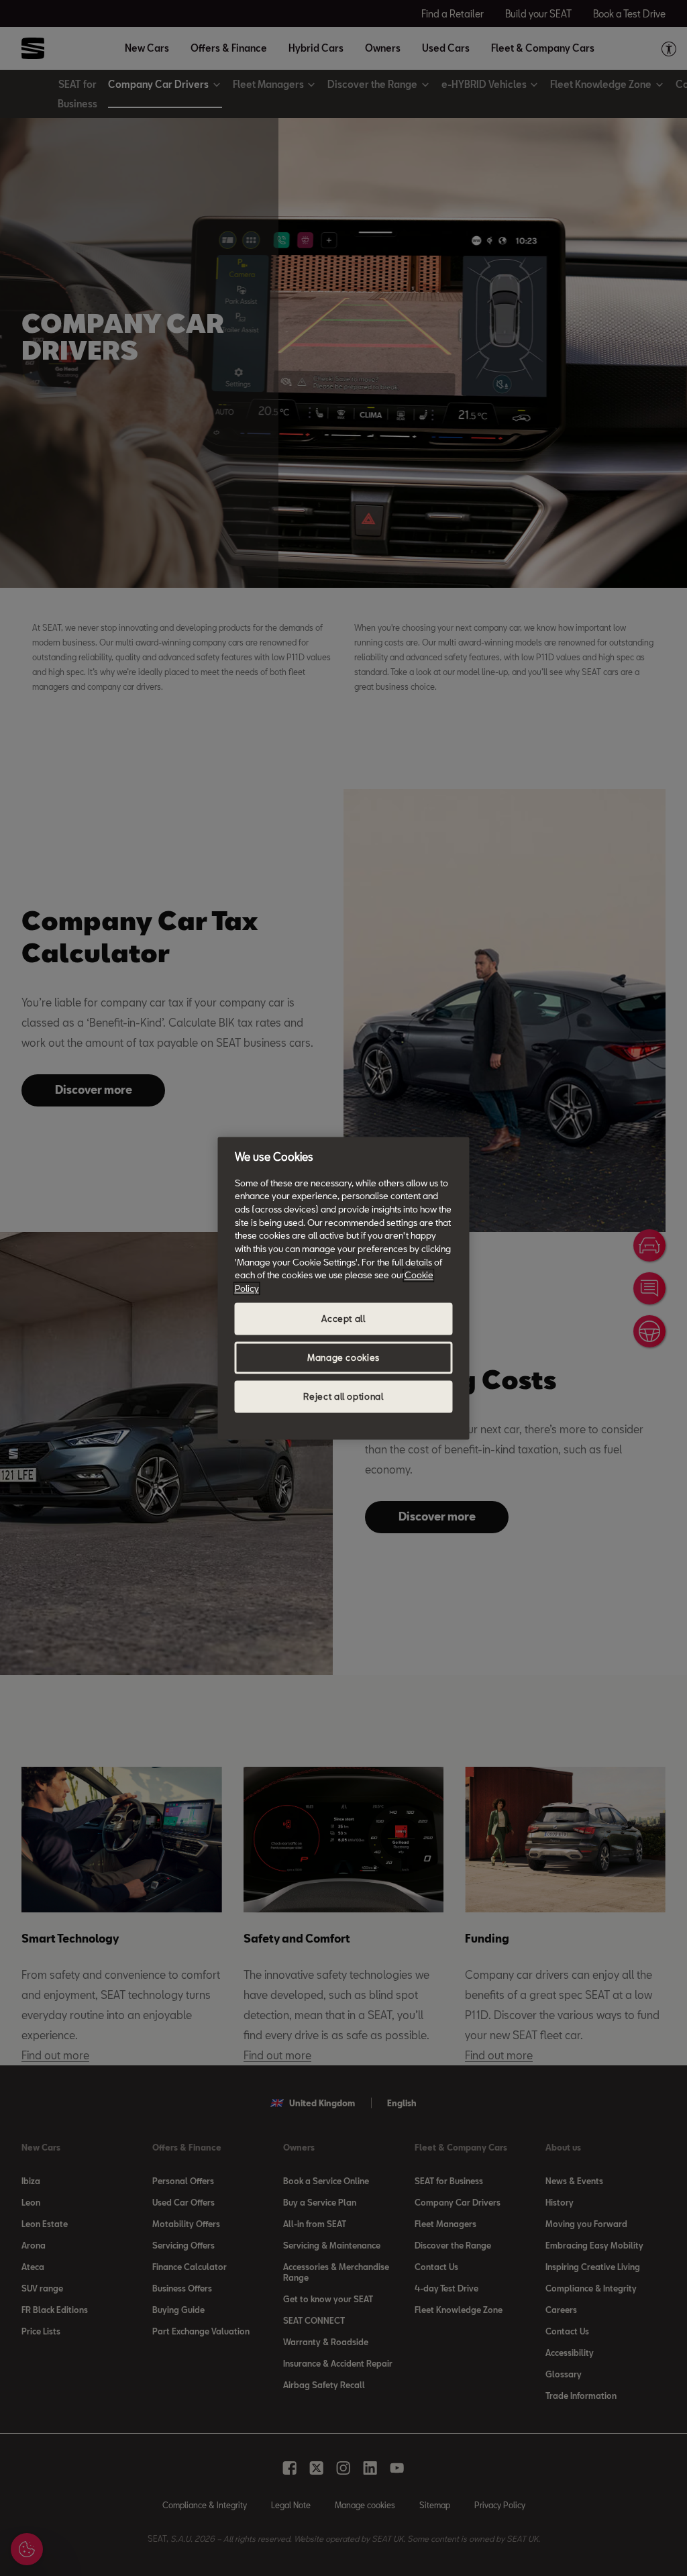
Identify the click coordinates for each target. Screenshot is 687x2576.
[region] (344, 1288)
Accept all (343, 1319)
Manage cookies (343, 1357)
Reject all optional (343, 1396)
